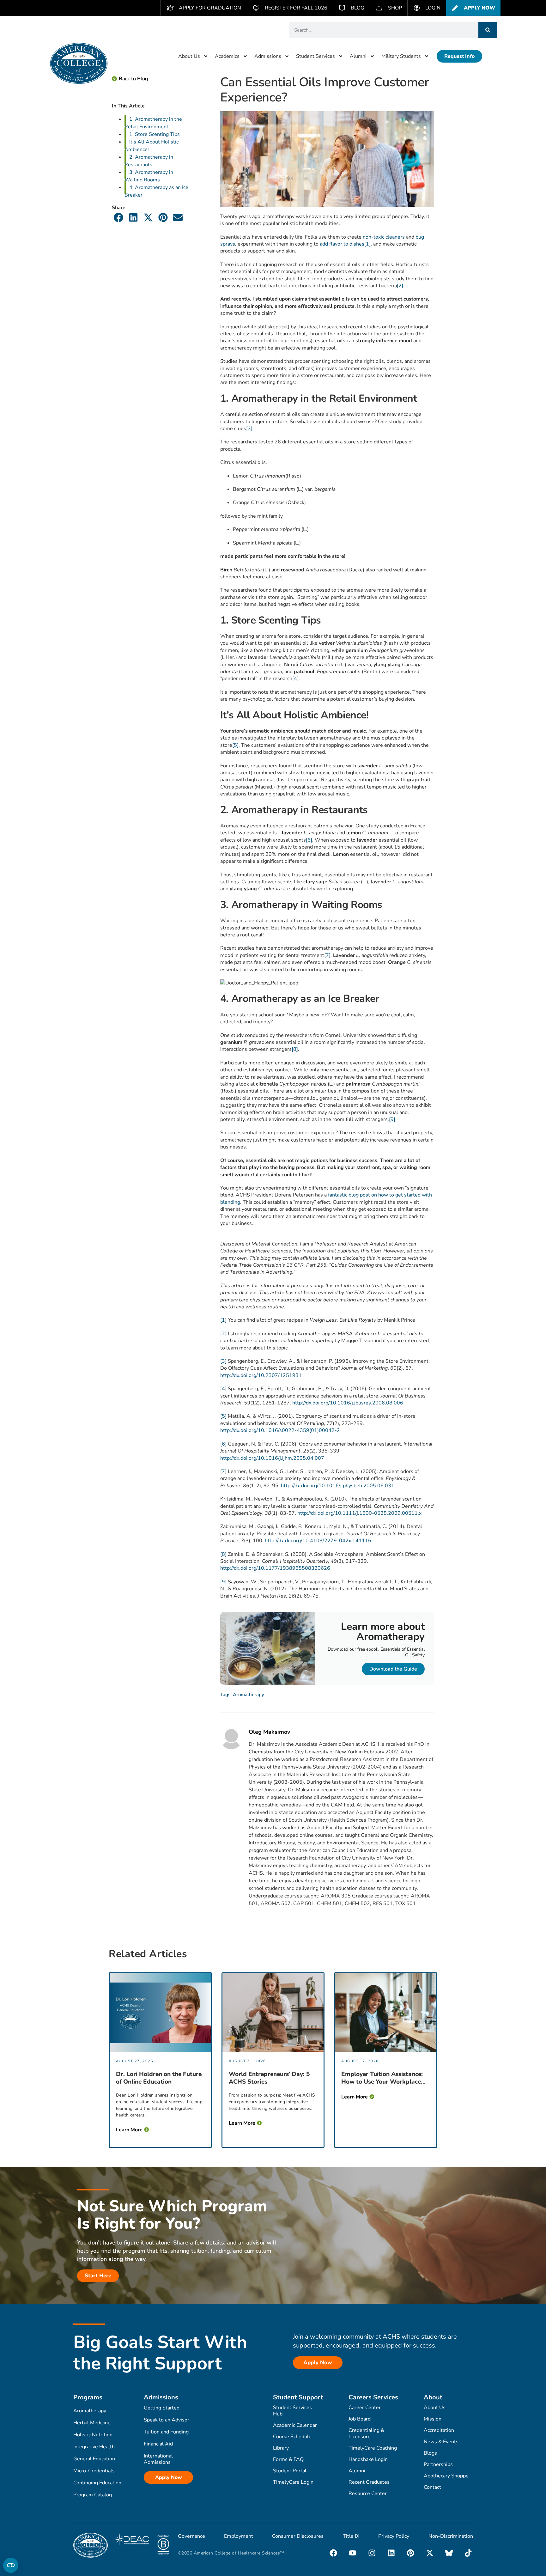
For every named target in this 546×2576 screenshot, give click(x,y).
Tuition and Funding (166, 2432)
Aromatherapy (249, 1695)
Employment (239, 2536)
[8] (295, 1049)
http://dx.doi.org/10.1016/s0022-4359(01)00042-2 (280, 1430)
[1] (367, 244)
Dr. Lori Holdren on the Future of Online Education (159, 2078)
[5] (235, 745)
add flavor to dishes (342, 244)
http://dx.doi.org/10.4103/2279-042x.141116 (318, 1541)
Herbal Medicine (92, 2423)
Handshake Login (368, 2459)
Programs (88, 2397)
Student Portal (290, 2471)
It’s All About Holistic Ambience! (152, 146)
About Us (189, 56)
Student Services (315, 56)
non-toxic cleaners (384, 237)
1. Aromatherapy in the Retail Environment (153, 123)
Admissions (268, 56)
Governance (191, 2536)
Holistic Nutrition (93, 2435)
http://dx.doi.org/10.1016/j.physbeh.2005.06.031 (338, 1486)
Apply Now (169, 2477)
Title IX (351, 2536)
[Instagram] (372, 2553)
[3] (249, 429)
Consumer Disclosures (298, 2536)
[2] (400, 286)
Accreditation (439, 2430)
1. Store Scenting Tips (155, 134)
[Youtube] (353, 2553)
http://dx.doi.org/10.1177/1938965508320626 (275, 1568)
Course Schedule (292, 2437)
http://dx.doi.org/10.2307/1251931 (261, 1375)
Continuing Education (97, 2483)
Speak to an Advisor (167, 2420)
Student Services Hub (292, 2411)
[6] (309, 840)
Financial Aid (158, 2444)
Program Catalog (93, 2495)
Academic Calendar (295, 2425)
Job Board (360, 2419)
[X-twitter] (430, 2553)
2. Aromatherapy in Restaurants (149, 161)
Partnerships (438, 2464)
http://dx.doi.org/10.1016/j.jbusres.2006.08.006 (348, 1403)
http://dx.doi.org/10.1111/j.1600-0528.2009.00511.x (359, 1513)
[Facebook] (333, 2553)
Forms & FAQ (288, 2459)
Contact (432, 2487)
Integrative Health (94, 2447)
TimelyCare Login (293, 2482)
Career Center (365, 2408)
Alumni (358, 56)
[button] (119, 217)
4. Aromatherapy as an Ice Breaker (156, 191)
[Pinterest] (410, 2553)
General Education (94, 2459)
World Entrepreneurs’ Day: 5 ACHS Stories (269, 2078)
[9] (392, 1119)
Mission (433, 2419)
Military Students (401, 56)
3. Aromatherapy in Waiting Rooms (149, 176)
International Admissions (158, 2459)
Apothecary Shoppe (446, 2476)
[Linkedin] (391, 2553)
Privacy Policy (394, 2536)
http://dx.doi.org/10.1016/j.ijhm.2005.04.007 (272, 1458)
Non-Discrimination (451, 2536)
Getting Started (162, 2408)
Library (281, 2448)
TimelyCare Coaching (373, 2448)
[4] (295, 679)
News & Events (441, 2442)
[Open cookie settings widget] (11, 2565)
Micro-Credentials (94, 2471)
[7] (327, 955)
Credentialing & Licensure (366, 2433)
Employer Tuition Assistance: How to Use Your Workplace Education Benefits (382, 2078)
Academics (227, 56)
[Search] (488, 30)
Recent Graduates (369, 2482)
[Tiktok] (468, 2553)
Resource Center (368, 2494)
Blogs (430, 2453)
